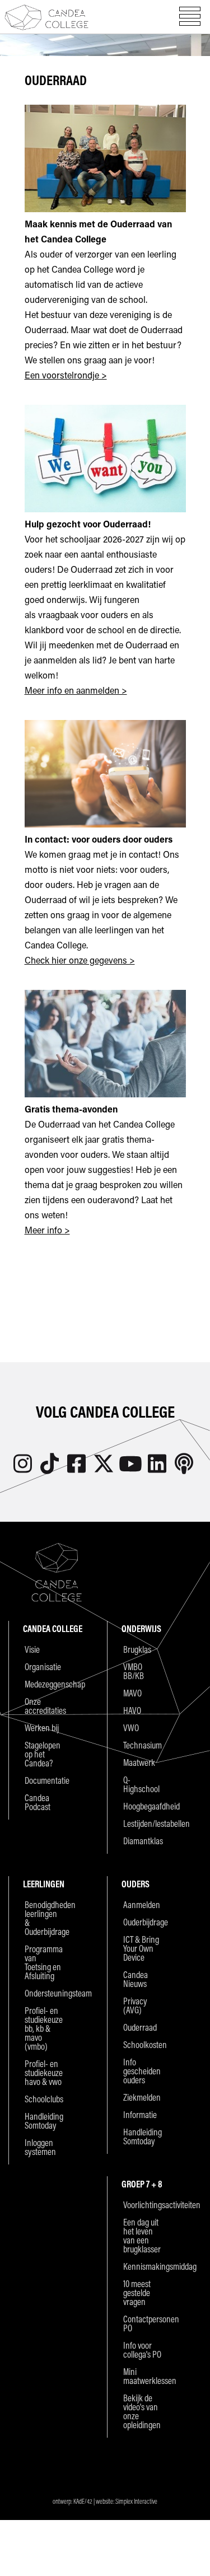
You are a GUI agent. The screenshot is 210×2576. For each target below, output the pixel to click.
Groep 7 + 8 (142, 2184)
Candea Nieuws (136, 1979)
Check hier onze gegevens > (80, 960)
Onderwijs (141, 1628)
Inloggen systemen (40, 2147)
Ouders (136, 1884)
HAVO (132, 1710)
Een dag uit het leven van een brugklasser (142, 2236)
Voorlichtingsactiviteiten (143, 2205)
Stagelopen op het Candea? (43, 1754)
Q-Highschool (141, 1784)
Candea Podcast (38, 1802)
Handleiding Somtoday (44, 2121)
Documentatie (44, 1780)
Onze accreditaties (44, 1706)
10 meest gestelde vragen (137, 2293)
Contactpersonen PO (143, 2323)
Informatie (140, 2115)
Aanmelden (142, 1905)
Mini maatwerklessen (143, 2376)
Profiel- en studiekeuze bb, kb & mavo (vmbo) (44, 2028)
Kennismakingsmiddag (143, 2266)
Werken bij (42, 1728)
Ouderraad (140, 2027)
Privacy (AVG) (135, 2005)
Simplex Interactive (136, 2501)
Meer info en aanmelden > (76, 690)
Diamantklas (143, 1841)
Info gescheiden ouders (142, 2071)
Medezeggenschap (44, 1684)
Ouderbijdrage (143, 1922)
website (104, 2501)
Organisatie (43, 1667)
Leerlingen (44, 1884)
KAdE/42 (83, 2501)
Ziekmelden (142, 2097)
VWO (131, 1728)
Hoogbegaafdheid (143, 1806)
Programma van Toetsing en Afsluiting (44, 1962)
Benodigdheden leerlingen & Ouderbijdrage (44, 1918)
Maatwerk (139, 1762)
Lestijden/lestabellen (143, 1824)
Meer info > (47, 1230)
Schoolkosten (143, 2045)
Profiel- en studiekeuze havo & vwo (44, 2073)
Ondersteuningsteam (44, 1993)
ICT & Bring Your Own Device (141, 1948)
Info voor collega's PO (142, 2350)
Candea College (46, 17)
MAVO (132, 1693)
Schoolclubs (44, 2099)
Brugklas (137, 1649)
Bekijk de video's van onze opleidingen (142, 2411)
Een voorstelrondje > (66, 375)
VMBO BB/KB (134, 1671)
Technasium (143, 1745)
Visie (32, 1649)
